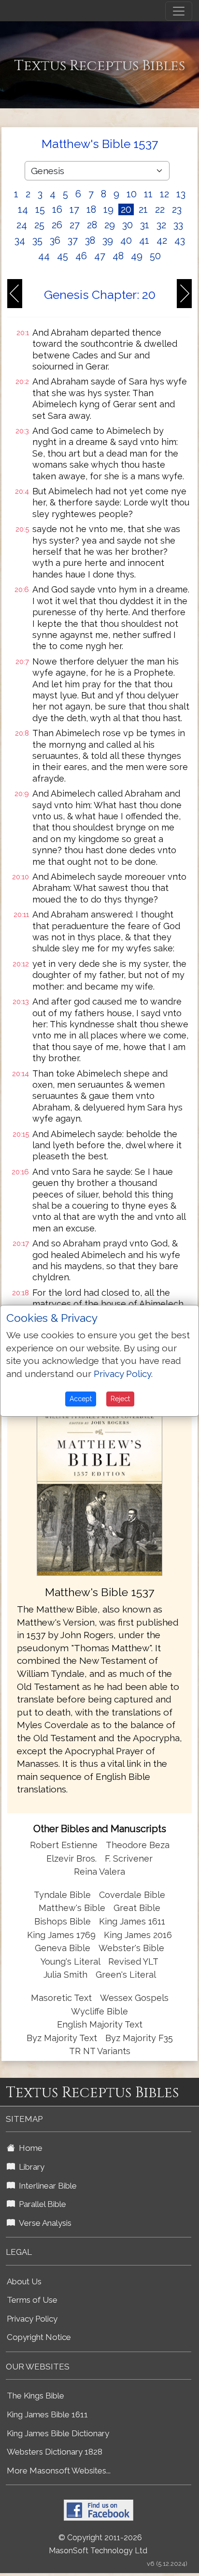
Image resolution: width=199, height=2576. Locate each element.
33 (178, 225)
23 (177, 209)
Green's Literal (126, 1975)
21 (143, 209)
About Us (24, 2281)
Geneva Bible (63, 1948)
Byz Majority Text (62, 2038)
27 (75, 225)
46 (81, 256)
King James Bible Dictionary (58, 2433)
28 (92, 225)
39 (108, 240)
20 (126, 209)
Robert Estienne (64, 1845)
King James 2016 (138, 1935)
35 (37, 240)
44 (44, 256)
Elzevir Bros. (71, 1858)
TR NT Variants (100, 2051)
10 (132, 194)
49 (137, 256)
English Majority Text (100, 2024)
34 (20, 240)
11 (148, 194)
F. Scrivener (129, 1858)
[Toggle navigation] (179, 11)
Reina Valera (99, 1872)
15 (40, 209)
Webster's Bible (131, 1948)
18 (91, 209)
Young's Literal (71, 1962)
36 (55, 240)
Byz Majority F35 (139, 2038)
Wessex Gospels (134, 1998)
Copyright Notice (39, 2337)
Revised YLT (133, 1962)
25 (39, 225)
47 (100, 256)
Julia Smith (67, 1975)
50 (155, 256)
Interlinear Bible (46, 2186)
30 (128, 225)
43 (180, 240)
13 (181, 194)
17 (74, 209)
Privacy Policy (32, 2319)
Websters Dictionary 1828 (55, 2452)
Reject (120, 1399)
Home (29, 2148)
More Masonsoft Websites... (59, 2471)
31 (145, 225)
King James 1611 (132, 1921)
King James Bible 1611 (47, 2414)
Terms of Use (32, 2300)
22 (160, 209)
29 (110, 225)
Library (30, 2167)
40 (126, 240)
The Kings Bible (36, 2396)
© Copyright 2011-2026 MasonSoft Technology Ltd (98, 2544)
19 (108, 209)
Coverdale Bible (132, 1895)
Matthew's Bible (72, 1908)
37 (73, 240)
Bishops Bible (63, 1921)
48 (118, 256)
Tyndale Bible (62, 1895)
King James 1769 (61, 1935)
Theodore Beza (138, 1845)
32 (161, 225)
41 (144, 240)
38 (90, 240)
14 (23, 209)
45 (63, 256)
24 (22, 225)
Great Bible (137, 1908)
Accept (81, 1399)
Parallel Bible (41, 2204)
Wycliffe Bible (99, 2011)
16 (57, 209)
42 (162, 240)
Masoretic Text (61, 1998)
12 (164, 194)
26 (57, 225)
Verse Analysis (43, 2223)
